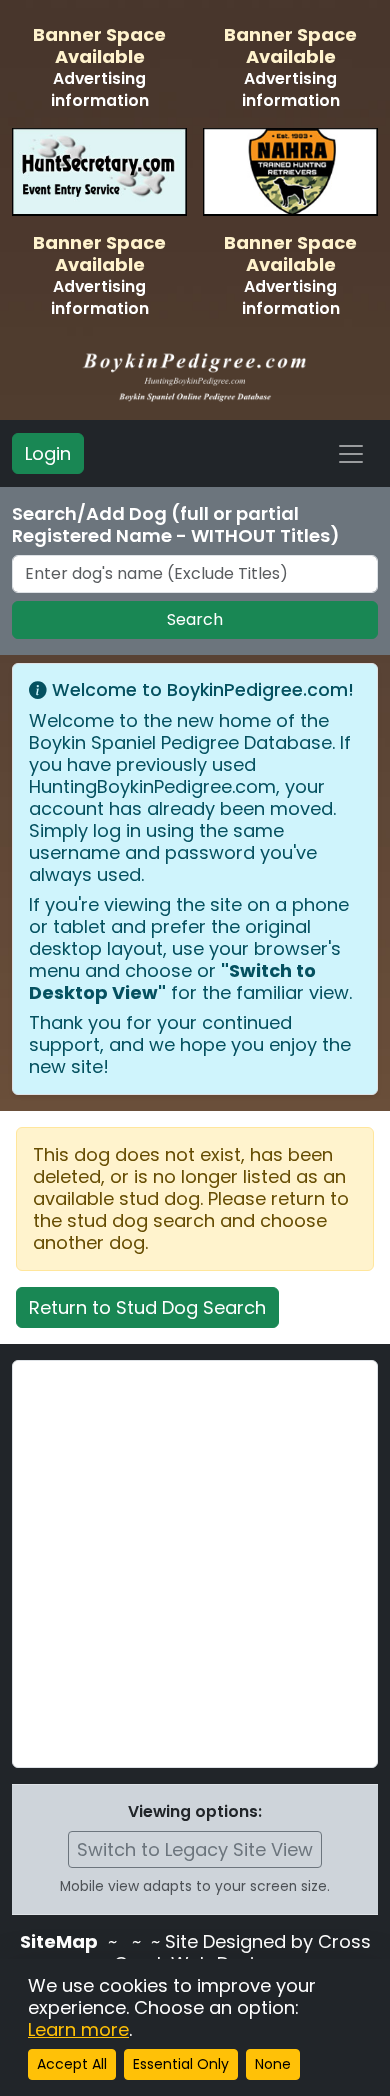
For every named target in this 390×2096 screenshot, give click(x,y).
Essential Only (181, 2064)
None (273, 2064)
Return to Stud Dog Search (147, 1307)
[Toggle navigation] (351, 454)
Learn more (78, 2029)
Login (48, 453)
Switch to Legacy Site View (195, 1849)
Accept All (72, 2064)
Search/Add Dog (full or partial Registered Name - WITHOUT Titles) (176, 525)
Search (195, 619)
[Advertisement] (195, 1564)
